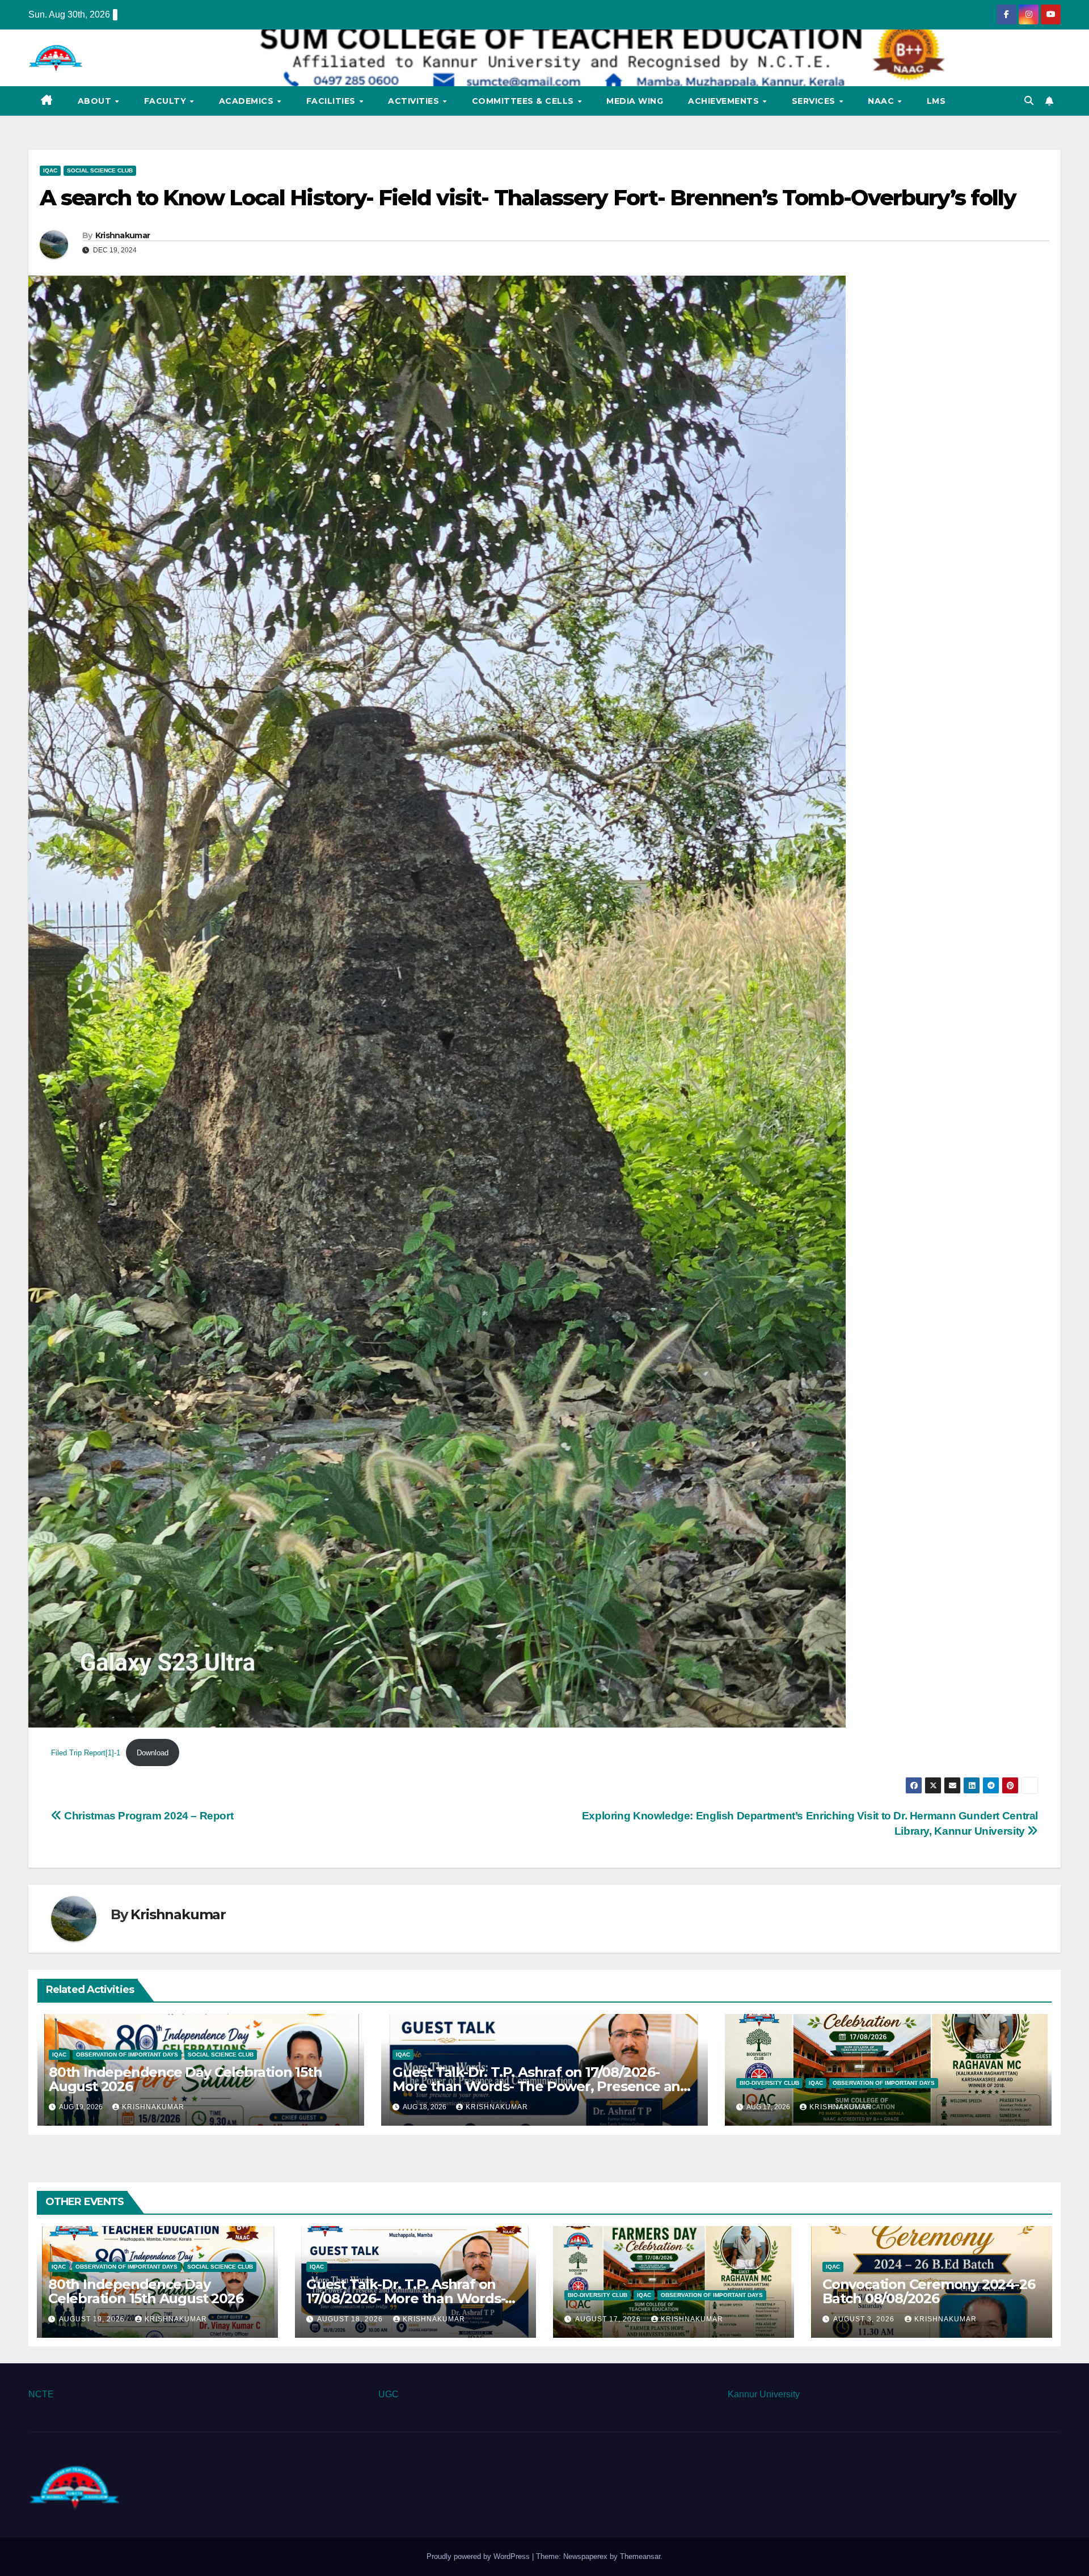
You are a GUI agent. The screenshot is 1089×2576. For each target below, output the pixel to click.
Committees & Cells (524, 101)
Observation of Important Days (127, 2055)
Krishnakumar (123, 235)
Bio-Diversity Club (769, 2083)
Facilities (332, 101)
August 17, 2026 (609, 2319)
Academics (248, 101)
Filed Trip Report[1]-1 (86, 1753)
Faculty (166, 101)
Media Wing (635, 101)
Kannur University (764, 2394)
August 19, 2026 (93, 2319)
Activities (415, 101)
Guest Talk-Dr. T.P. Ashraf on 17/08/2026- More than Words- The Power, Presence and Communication (541, 2086)
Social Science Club (100, 170)
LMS (936, 101)
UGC (389, 2394)
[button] (1029, 101)
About (96, 101)
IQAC (50, 170)
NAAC (882, 101)
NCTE (41, 2394)
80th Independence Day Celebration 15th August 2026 (185, 2079)
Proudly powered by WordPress (479, 2556)
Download (153, 1753)
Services (815, 101)
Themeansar (640, 2556)
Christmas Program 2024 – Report (147, 1816)
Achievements (725, 101)
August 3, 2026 (865, 2319)
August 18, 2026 (351, 2319)
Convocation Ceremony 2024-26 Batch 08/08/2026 (928, 2291)
